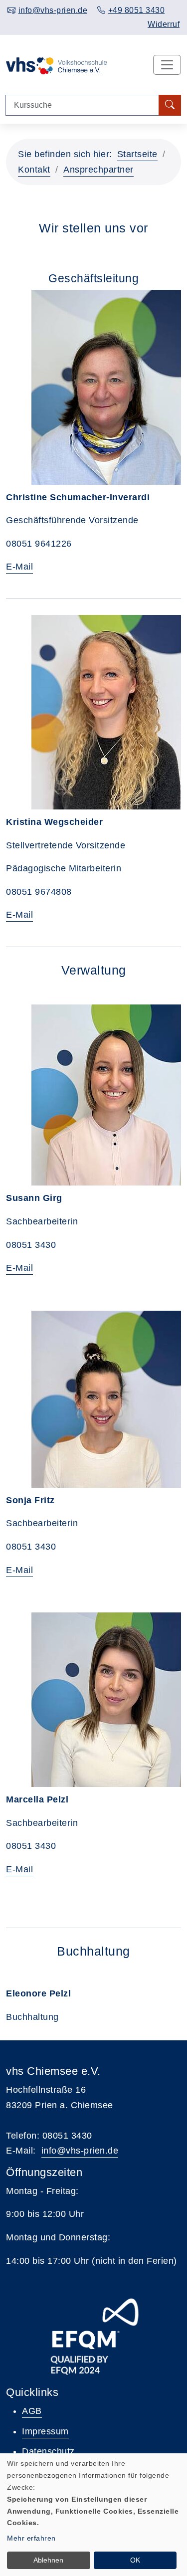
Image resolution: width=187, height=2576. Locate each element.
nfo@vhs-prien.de (81, 2151)
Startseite (137, 154)
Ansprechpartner (98, 170)
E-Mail (19, 567)
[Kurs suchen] (170, 105)
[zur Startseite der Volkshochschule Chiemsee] (57, 65)
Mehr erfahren (31, 2538)
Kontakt (34, 170)
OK (135, 2560)
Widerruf (164, 24)
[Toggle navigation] (167, 65)
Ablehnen (48, 2560)
